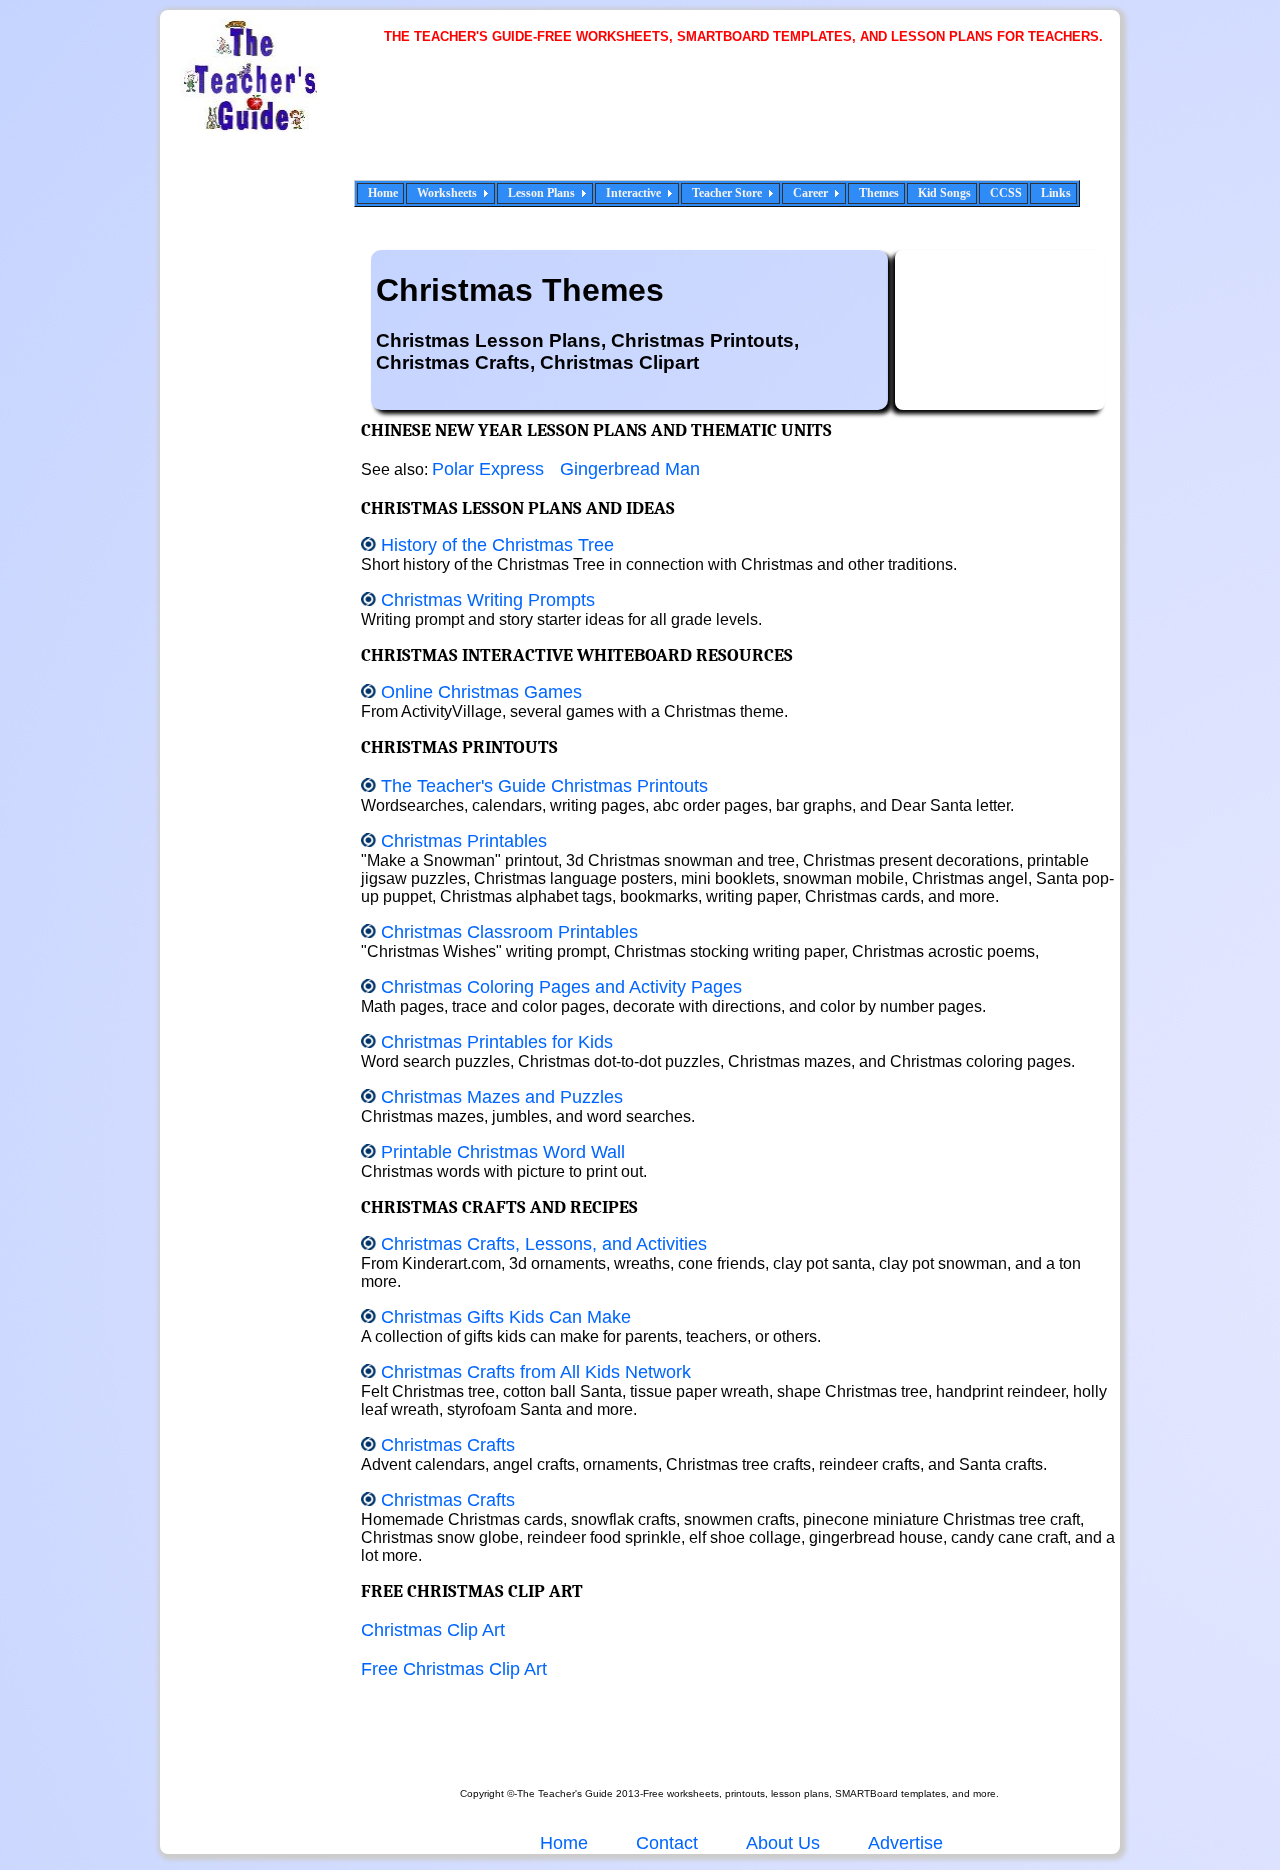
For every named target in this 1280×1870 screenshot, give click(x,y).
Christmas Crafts (448, 1445)
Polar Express (488, 469)
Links (1056, 193)
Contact (667, 1843)
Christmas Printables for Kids (497, 1042)
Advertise (905, 1843)
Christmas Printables (464, 841)
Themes (879, 193)
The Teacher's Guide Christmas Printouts (544, 786)
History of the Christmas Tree (497, 545)
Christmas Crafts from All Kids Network (536, 1372)
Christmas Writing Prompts (488, 600)
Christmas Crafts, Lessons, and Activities (544, 1244)
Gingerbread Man (630, 469)
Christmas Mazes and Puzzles (502, 1097)
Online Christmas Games (481, 692)
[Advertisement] (750, 125)
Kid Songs (944, 193)
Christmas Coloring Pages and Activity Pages (561, 987)
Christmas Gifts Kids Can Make (506, 1317)
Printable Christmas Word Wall (503, 1152)
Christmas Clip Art (433, 1630)
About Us (781, 1843)
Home (383, 193)
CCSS (1006, 193)
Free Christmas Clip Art (454, 1669)
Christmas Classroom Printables (509, 932)
